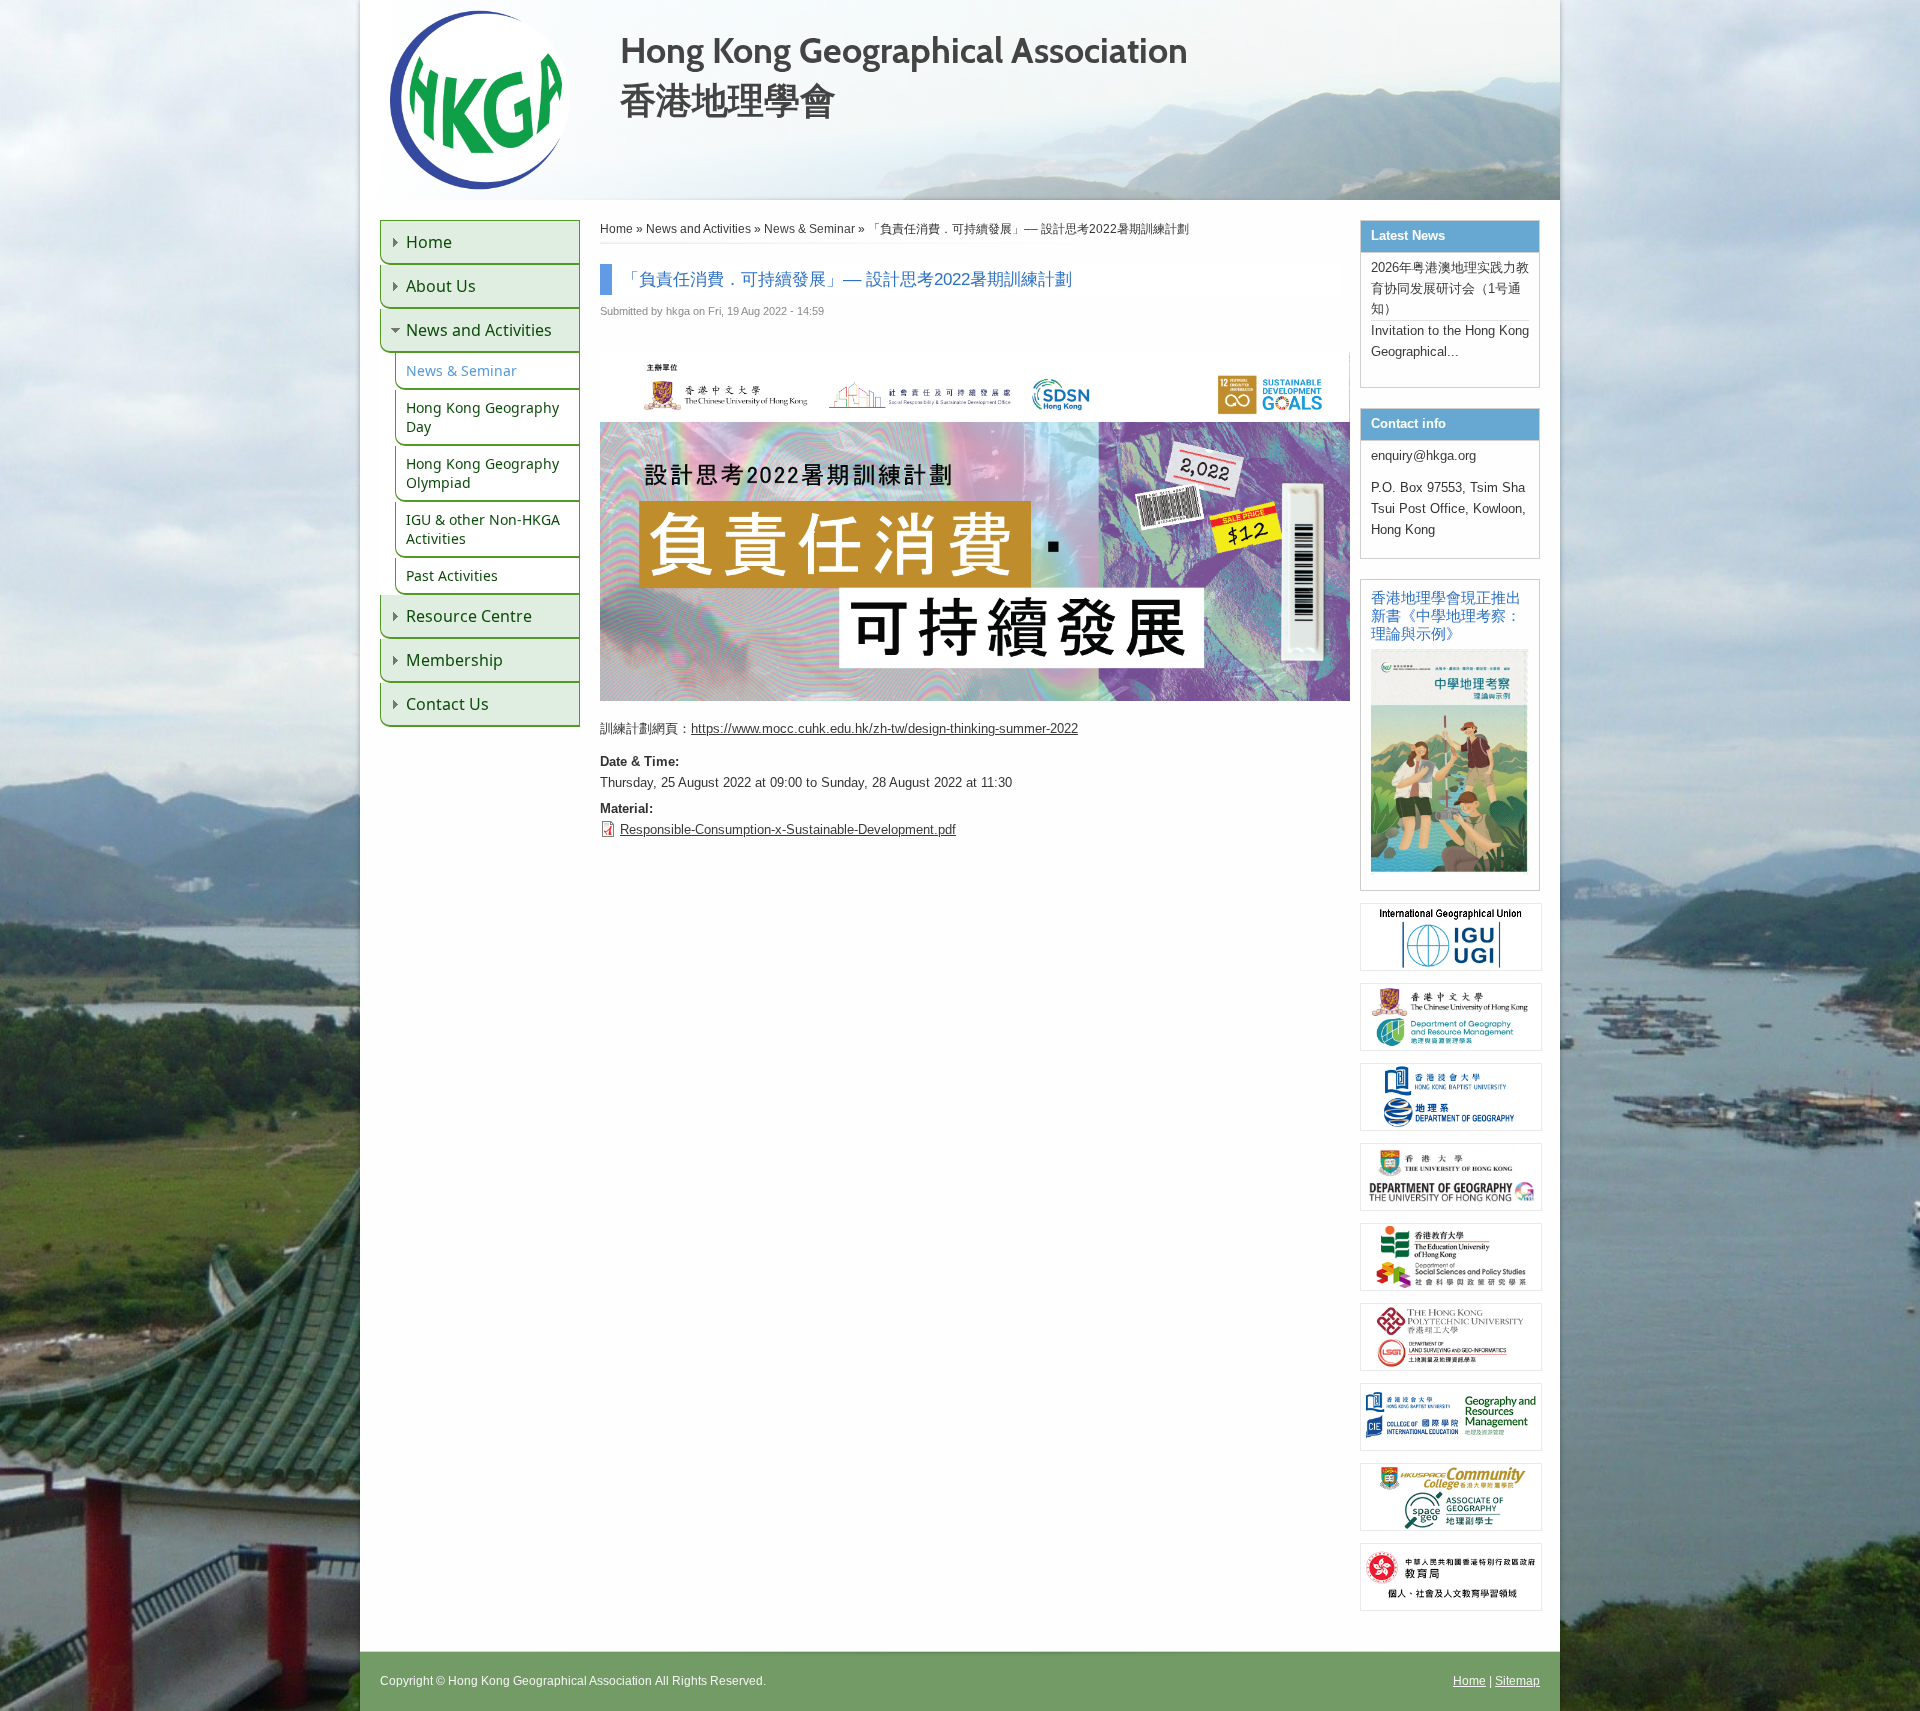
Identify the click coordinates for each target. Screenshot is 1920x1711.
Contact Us (447, 704)
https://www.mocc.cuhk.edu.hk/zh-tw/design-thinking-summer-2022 (884, 728)
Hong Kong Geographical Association (904, 50)
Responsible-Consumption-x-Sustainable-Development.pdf (788, 829)
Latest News (1408, 235)
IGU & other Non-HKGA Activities (483, 529)
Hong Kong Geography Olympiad (482, 473)
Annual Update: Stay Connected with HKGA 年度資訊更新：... (1444, 359)
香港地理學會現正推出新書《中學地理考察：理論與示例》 (1446, 615)
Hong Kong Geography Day (482, 417)
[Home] (480, 185)
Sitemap (1517, 1681)
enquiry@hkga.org (1423, 455)
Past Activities (452, 575)
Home (429, 242)
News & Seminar (461, 370)
